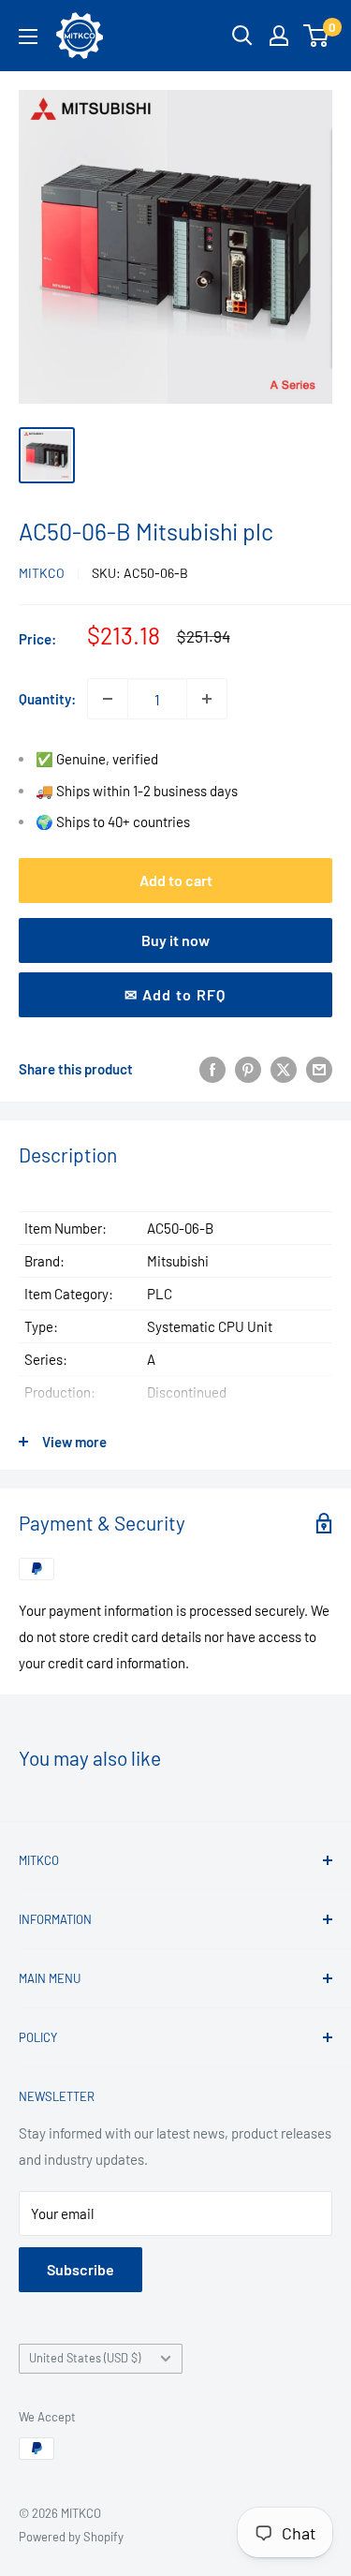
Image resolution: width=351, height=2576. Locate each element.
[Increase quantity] (207, 699)
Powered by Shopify (71, 2537)
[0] (317, 36)
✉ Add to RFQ (175, 994)
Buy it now (175, 940)
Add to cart (176, 880)
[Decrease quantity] (108, 699)
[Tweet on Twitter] (284, 1069)
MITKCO (42, 573)
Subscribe (80, 2269)
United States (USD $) (85, 2358)
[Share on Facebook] (212, 1069)
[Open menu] (28, 37)
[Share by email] (319, 1069)
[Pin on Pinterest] (248, 1069)
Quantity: (47, 699)
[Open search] (242, 36)
